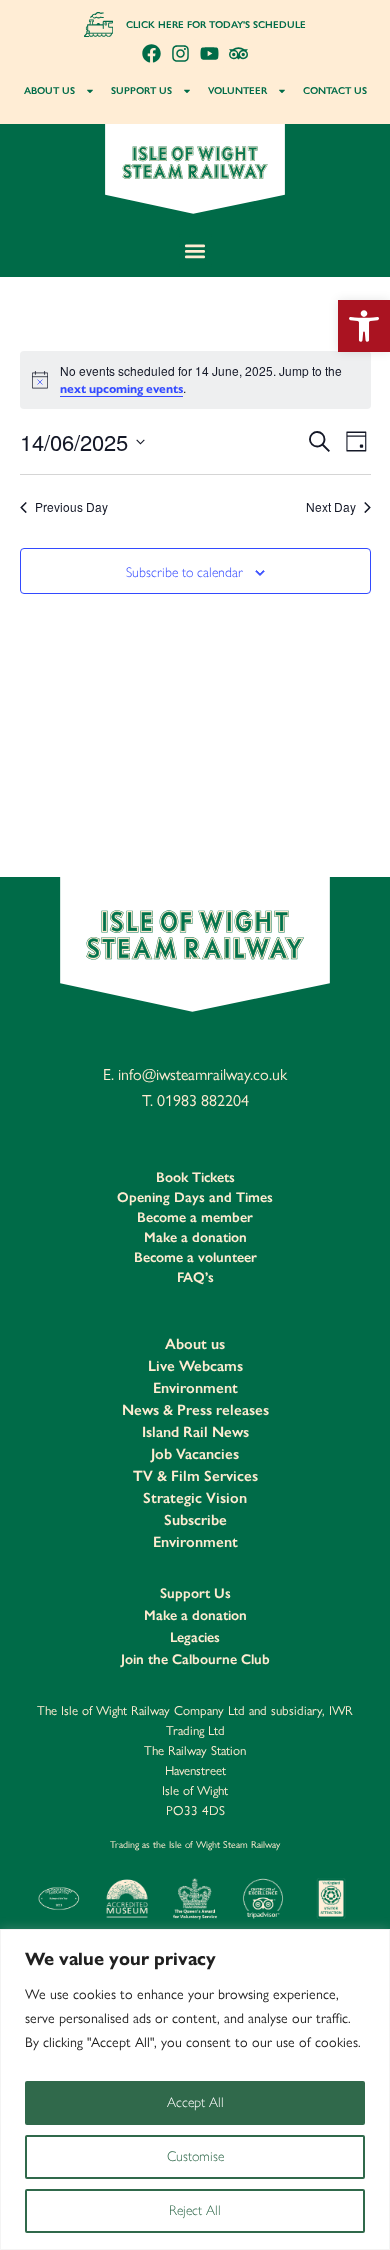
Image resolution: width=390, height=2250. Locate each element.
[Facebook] (151, 53)
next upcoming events (121, 388)
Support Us (141, 90)
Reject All (195, 2210)
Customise (195, 2156)
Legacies (195, 1637)
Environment (195, 1388)
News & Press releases (195, 1410)
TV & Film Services (195, 1476)
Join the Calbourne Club (195, 1659)
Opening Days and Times (195, 1197)
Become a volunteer (195, 1257)
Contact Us (335, 90)
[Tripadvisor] (238, 53)
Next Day (331, 507)
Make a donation (195, 1237)
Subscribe (195, 1520)
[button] (364, 326)
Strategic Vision (195, 1498)
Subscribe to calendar (184, 572)
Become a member (195, 1217)
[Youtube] (209, 53)
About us (49, 90)
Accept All (195, 2102)
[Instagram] (180, 53)
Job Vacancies (195, 1454)
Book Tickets (195, 1177)
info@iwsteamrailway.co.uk (202, 1074)
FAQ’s (195, 1277)
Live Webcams (195, 1366)
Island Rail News (195, 1432)
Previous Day (71, 507)
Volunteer (237, 90)
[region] (195, 2089)
